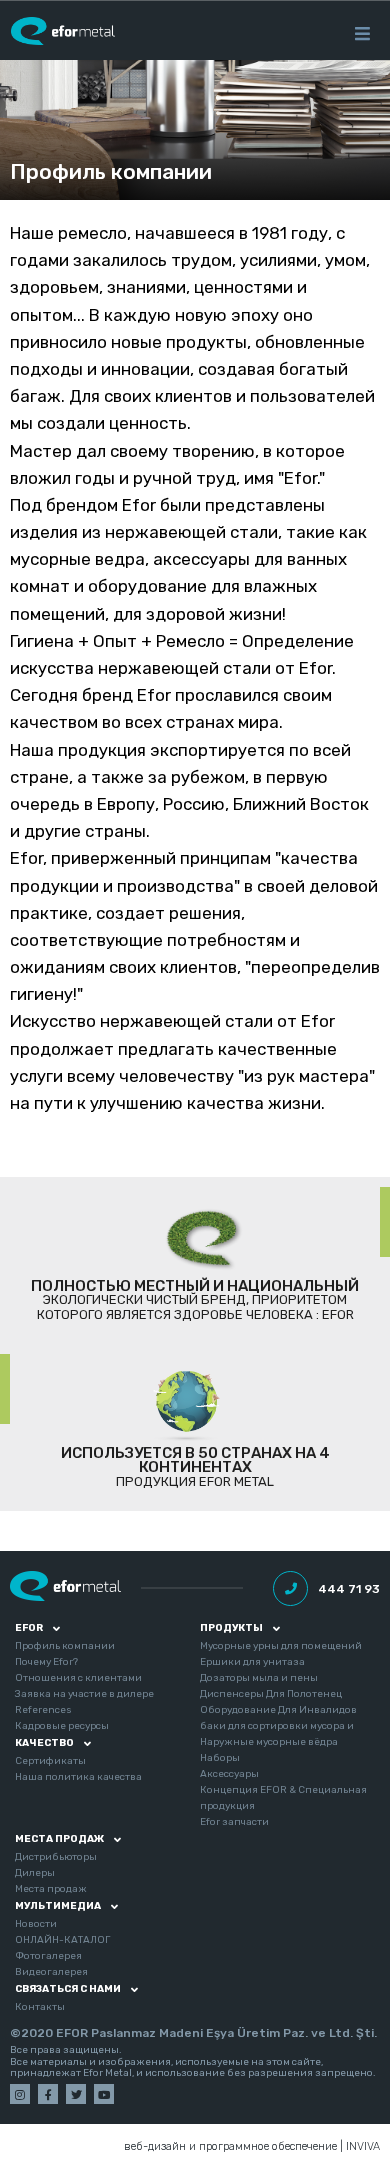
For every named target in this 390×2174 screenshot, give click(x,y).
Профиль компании (111, 171)
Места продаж (51, 1889)
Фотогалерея (48, 1956)
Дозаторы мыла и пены (259, 1678)
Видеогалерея (51, 1972)
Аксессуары (229, 1774)
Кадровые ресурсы (62, 1726)
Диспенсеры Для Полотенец (271, 1694)
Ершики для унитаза (252, 1662)
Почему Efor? (46, 1662)
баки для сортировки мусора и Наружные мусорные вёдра (277, 1734)
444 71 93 (349, 1589)
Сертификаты (50, 1761)
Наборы (220, 1758)
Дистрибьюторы (56, 1857)
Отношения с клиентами (78, 1678)
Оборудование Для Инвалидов (278, 1710)
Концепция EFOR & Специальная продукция (283, 1798)
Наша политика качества (78, 1777)
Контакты (40, 2007)
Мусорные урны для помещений (281, 1646)
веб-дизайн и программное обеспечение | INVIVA (252, 2147)
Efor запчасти (234, 1822)
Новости (36, 1924)
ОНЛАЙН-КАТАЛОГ (62, 1940)
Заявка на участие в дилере (84, 1694)
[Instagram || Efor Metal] (20, 2094)
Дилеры (35, 1873)
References (43, 1710)
